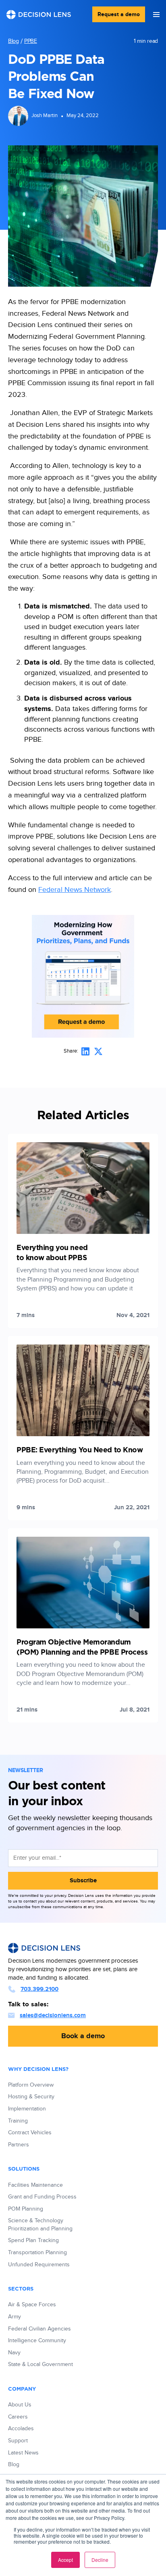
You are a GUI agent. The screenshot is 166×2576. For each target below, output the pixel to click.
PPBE (31, 41)
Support (18, 2441)
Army (15, 2317)
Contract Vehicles (30, 2133)
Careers (18, 2417)
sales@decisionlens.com (53, 2015)
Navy (14, 2353)
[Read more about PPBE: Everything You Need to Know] (83, 1428)
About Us (20, 2405)
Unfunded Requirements (39, 2265)
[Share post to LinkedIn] (85, 1051)
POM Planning (26, 2209)
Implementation (27, 2109)
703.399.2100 (39, 1989)
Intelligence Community (37, 2341)
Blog (13, 41)
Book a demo (83, 2036)
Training (18, 2121)
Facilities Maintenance (35, 2185)
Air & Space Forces (32, 2305)
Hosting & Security (31, 2097)
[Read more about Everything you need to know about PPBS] (83, 1231)
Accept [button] (65, 2560)
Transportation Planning (37, 2253)
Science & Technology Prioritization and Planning (40, 2225)
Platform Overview (31, 2085)
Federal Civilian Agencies (39, 2329)
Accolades (21, 2429)
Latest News (23, 2453)
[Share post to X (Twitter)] (98, 1051)
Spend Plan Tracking (33, 2240)
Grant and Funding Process (42, 2197)
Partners (19, 2145)
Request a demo (119, 14)
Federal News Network (75, 890)
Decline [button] (100, 2560)
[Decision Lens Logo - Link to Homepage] (39, 15)
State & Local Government (40, 2364)
